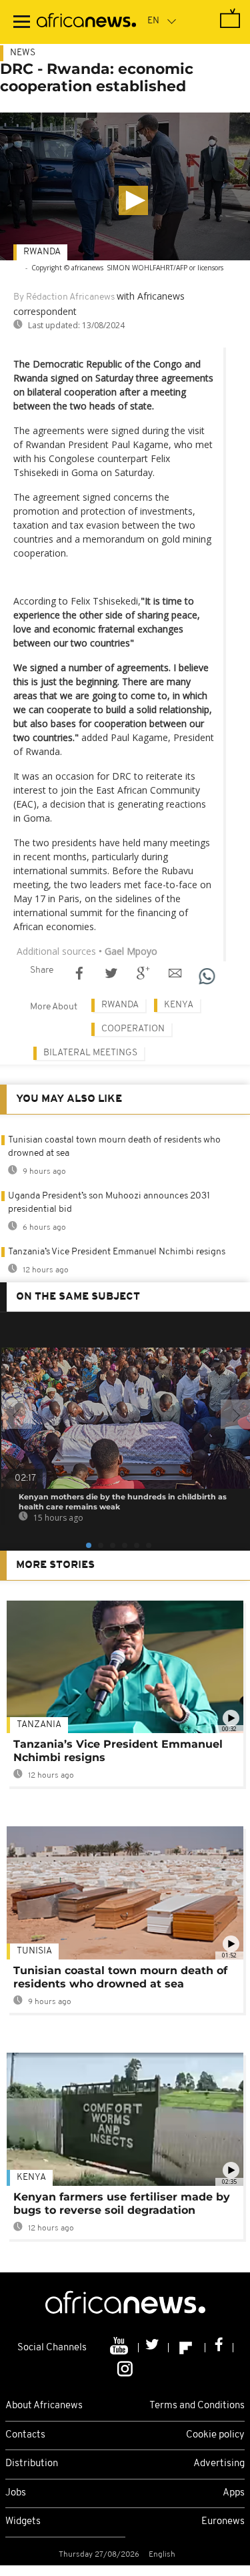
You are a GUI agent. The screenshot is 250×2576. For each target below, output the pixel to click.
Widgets (23, 2522)
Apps (234, 2493)
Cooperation (133, 1029)
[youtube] (120, 2348)
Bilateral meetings (90, 1053)
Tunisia (34, 1951)
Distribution (32, 2464)
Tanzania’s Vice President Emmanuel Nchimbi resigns (117, 1252)
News (23, 53)
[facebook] (219, 2348)
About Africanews (44, 2406)
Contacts (25, 2435)
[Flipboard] (187, 2348)
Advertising (219, 2464)
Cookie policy (215, 2435)
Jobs (16, 2493)
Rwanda (42, 252)
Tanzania (39, 1725)
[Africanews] (86, 22)
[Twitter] (154, 2348)
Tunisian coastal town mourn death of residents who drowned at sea (120, 1977)
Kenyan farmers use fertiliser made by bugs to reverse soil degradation (122, 2203)
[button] (133, 200)
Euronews (223, 2522)
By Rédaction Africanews (64, 297)
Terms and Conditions (197, 2406)
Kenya (179, 1005)
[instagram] (125, 2368)
